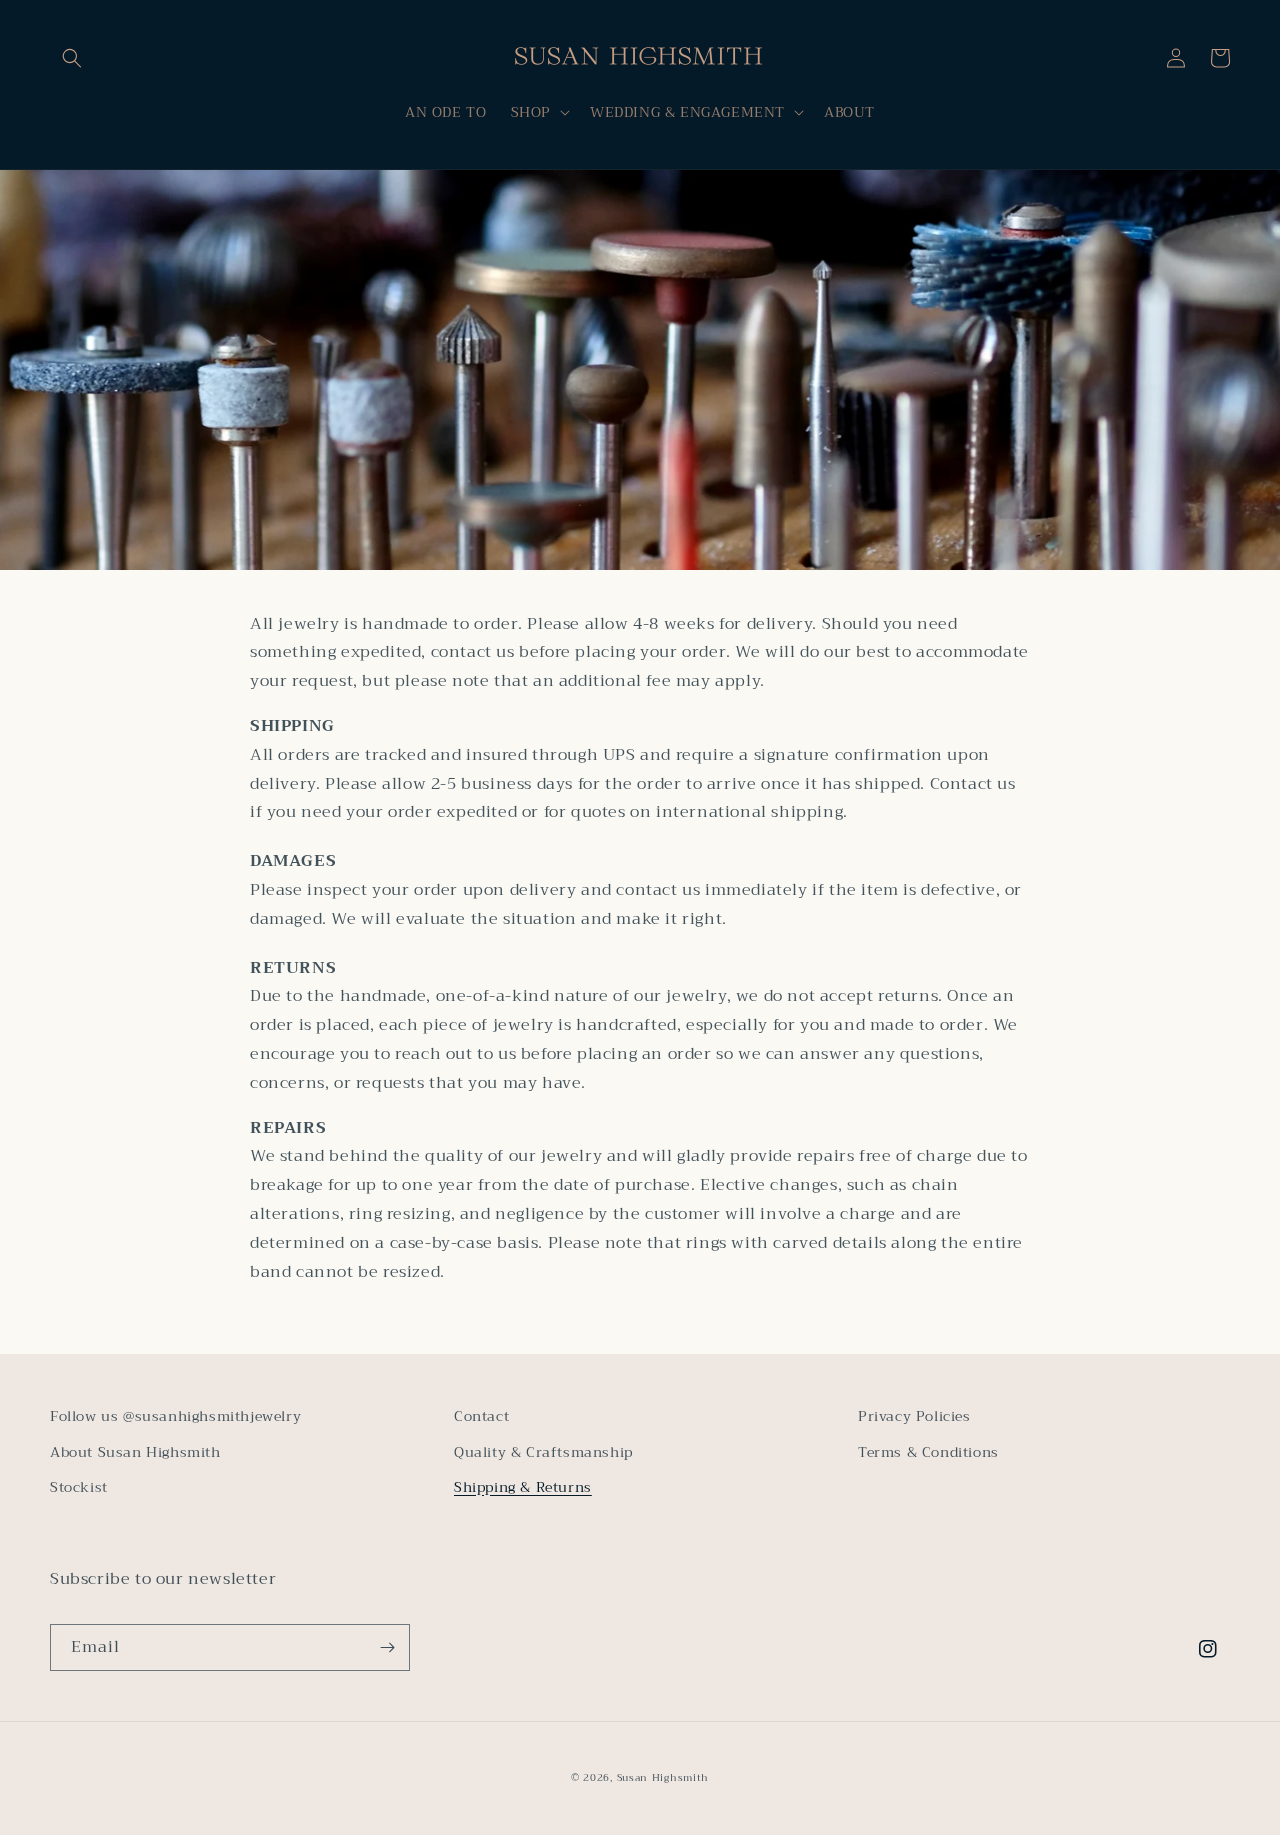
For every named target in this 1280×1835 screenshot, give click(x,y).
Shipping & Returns (523, 1487)
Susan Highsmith (663, 1777)
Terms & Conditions (928, 1452)
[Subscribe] (387, 1647)
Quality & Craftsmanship (543, 1452)
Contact (481, 1416)
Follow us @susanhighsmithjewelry (175, 1416)
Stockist (79, 1487)
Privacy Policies (914, 1416)
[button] (72, 58)
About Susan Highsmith (135, 1452)
